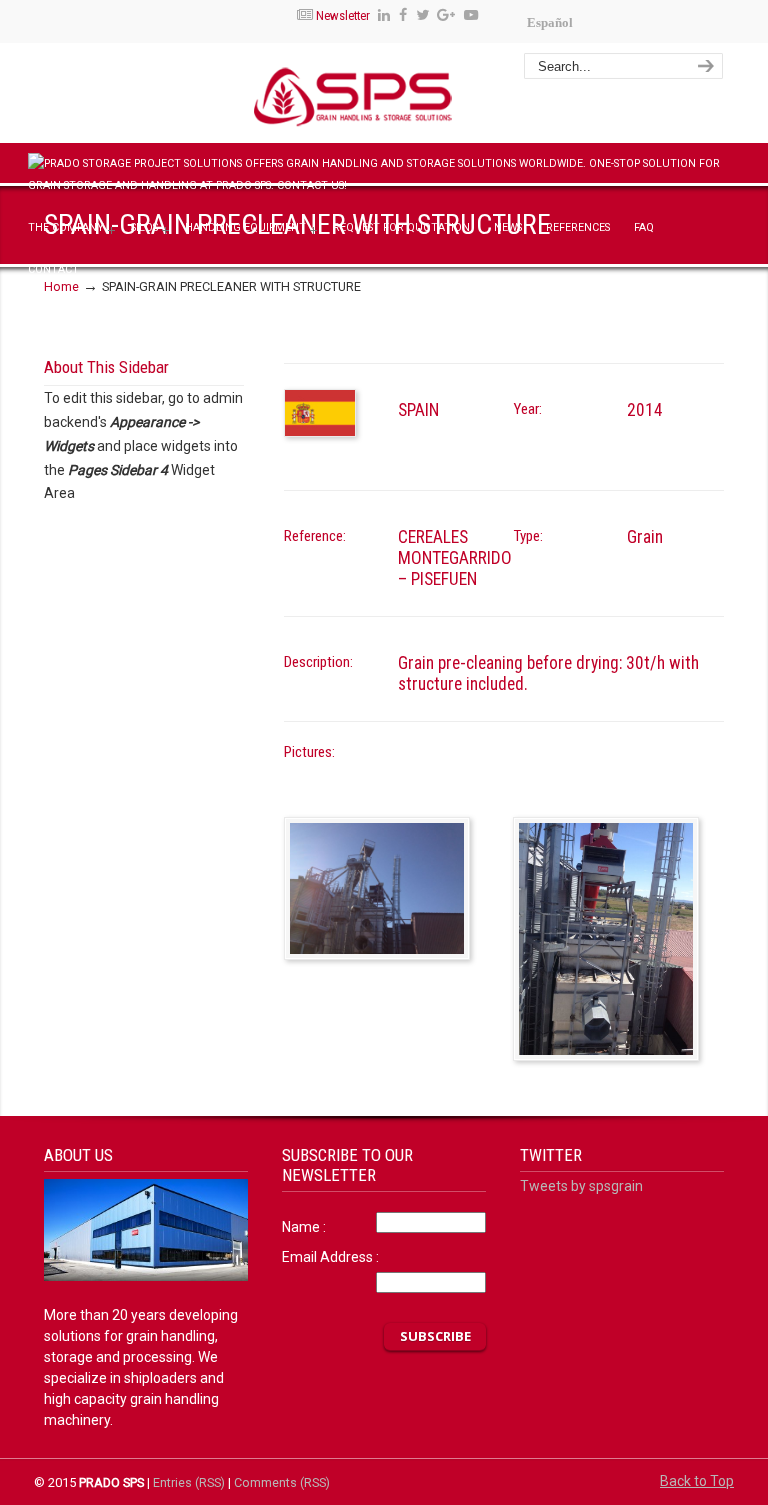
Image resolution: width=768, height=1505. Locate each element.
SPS (430, 96)
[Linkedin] (384, 15)
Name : (304, 1227)
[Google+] (447, 15)
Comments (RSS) (282, 1482)
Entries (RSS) (189, 1482)
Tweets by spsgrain (581, 1186)
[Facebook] (403, 15)
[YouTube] (471, 15)
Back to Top (697, 1481)
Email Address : (330, 1257)
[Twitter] (422, 15)
